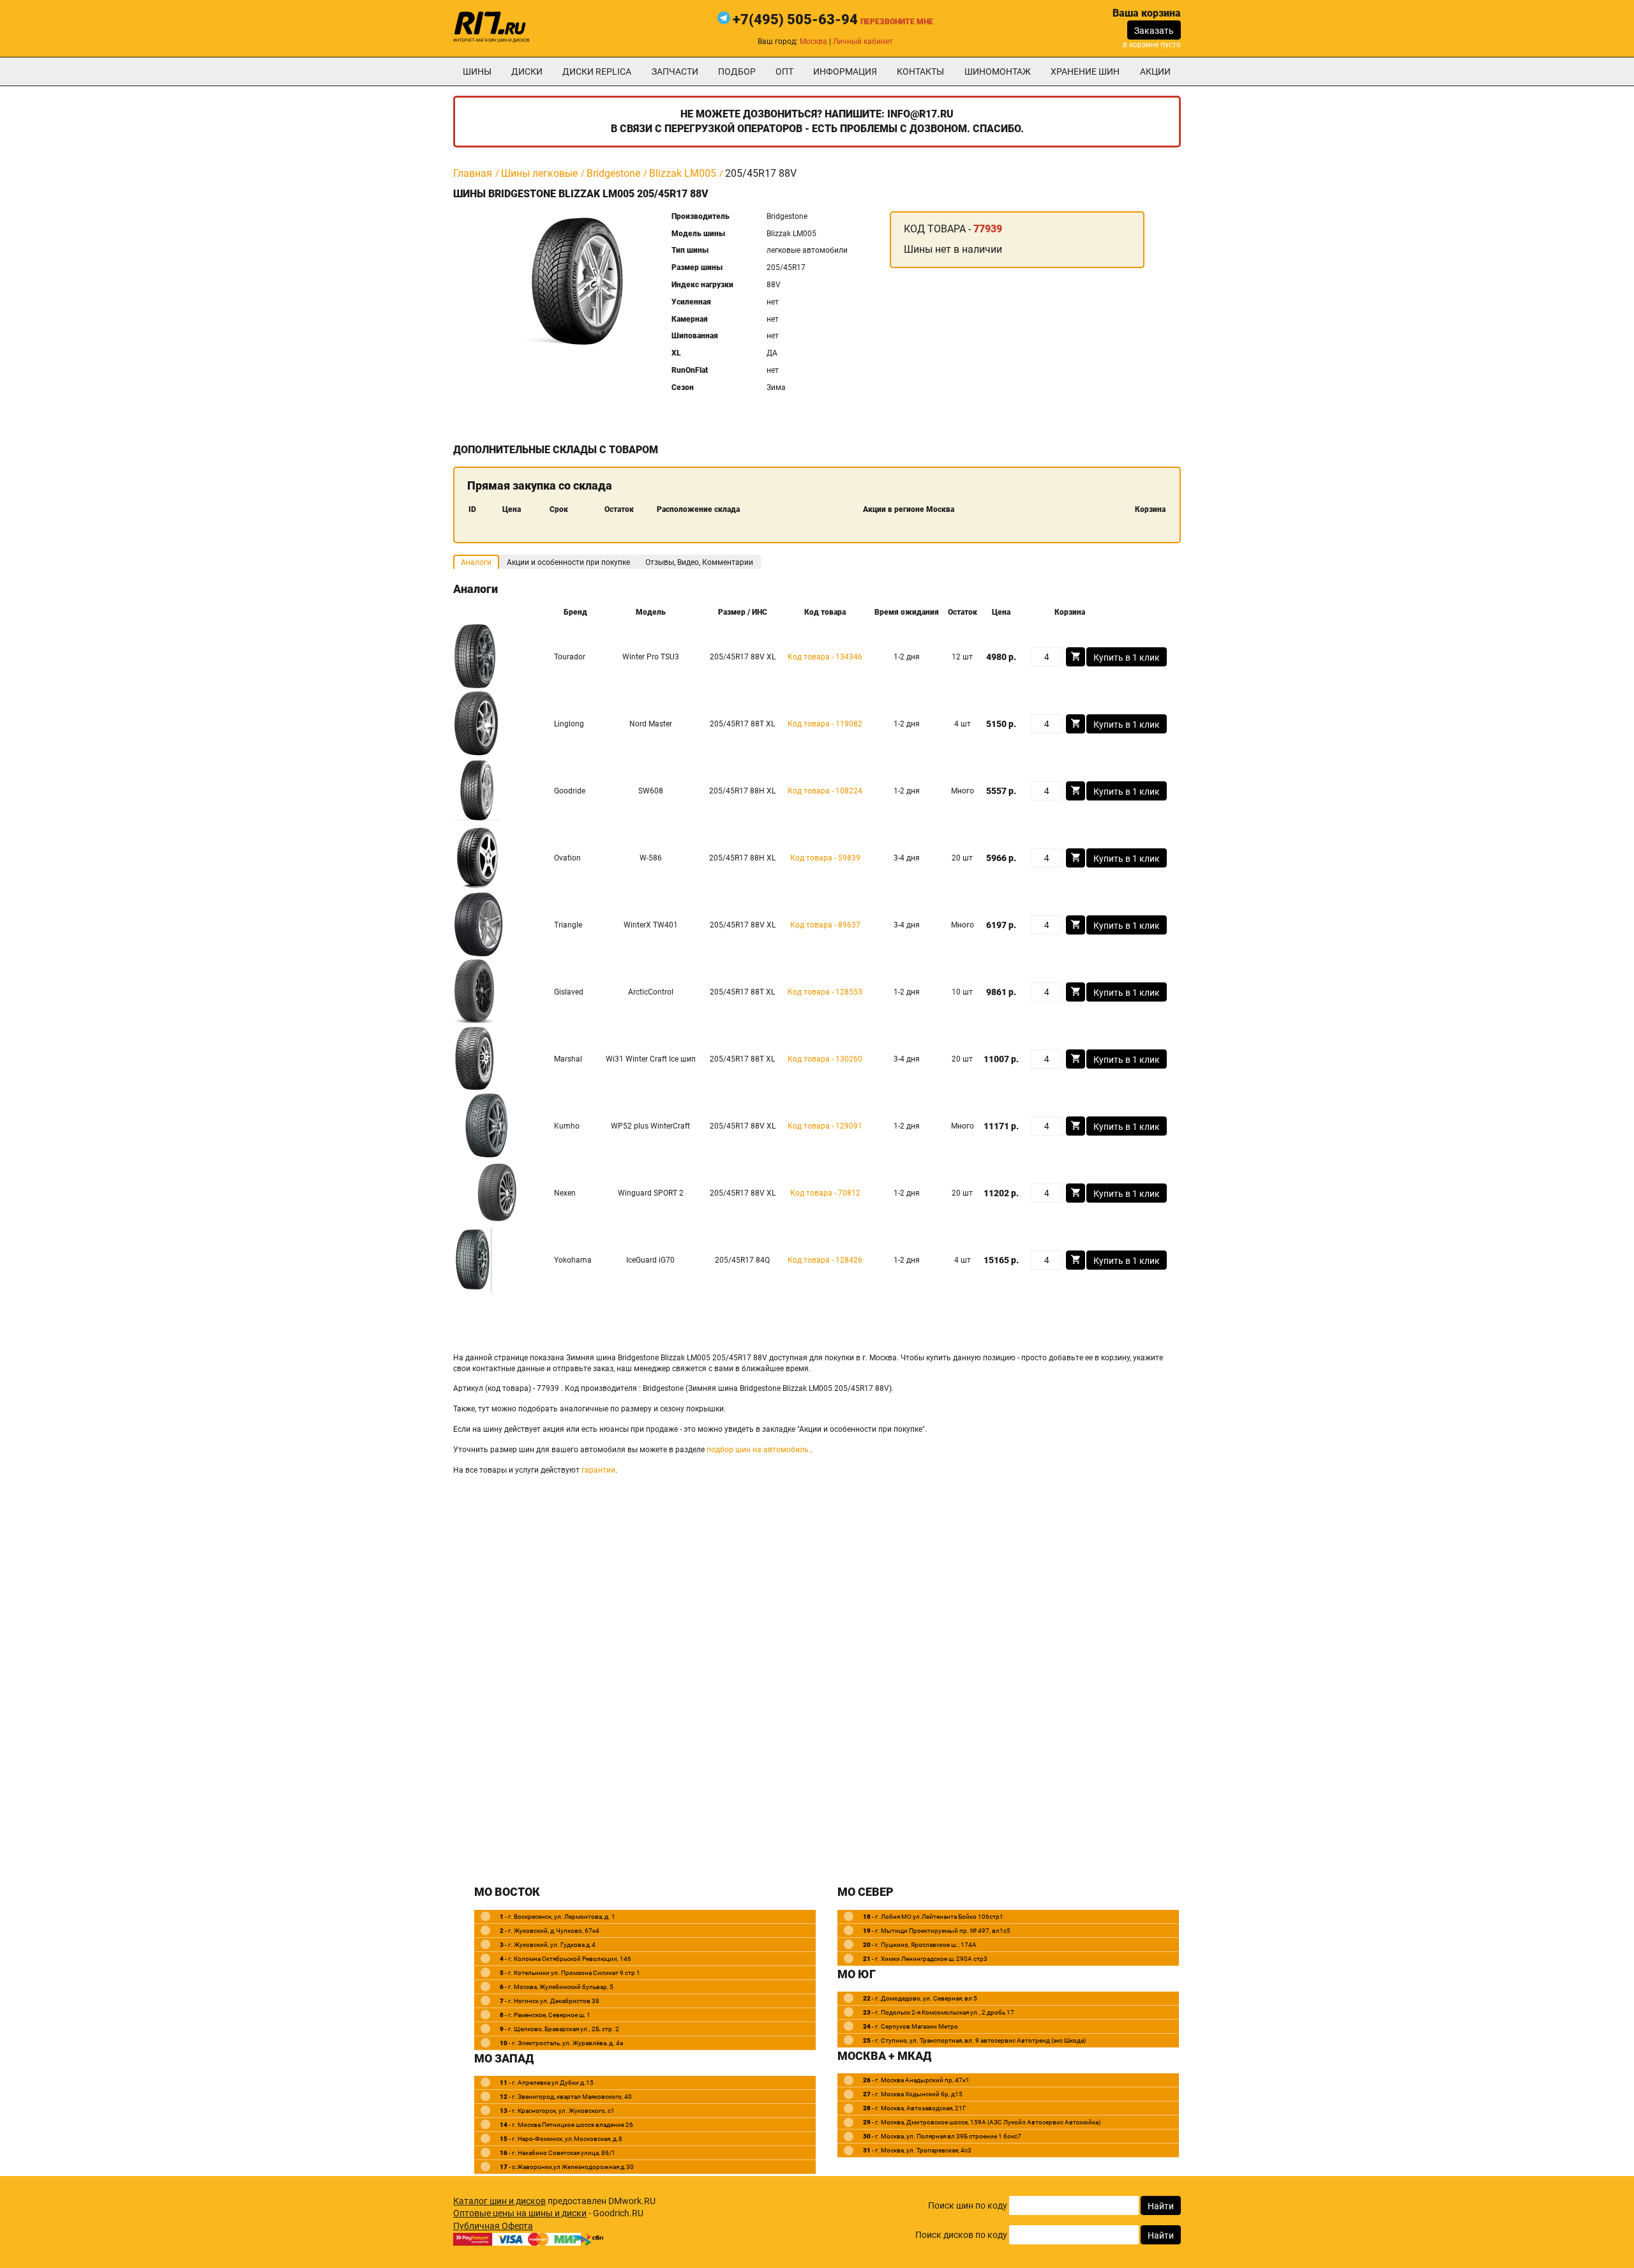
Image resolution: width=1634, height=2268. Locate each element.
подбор (737, 71)
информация (845, 71)
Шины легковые (539, 173)
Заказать (1154, 31)
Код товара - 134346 (825, 657)
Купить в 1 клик (1127, 657)
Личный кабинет (863, 41)
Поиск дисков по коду (961, 2235)
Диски (527, 71)
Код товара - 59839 (825, 858)
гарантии (598, 1470)
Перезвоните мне (897, 22)
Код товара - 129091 (825, 1126)
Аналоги (476, 562)
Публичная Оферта (493, 2226)
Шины (477, 71)
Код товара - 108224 (825, 791)
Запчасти (675, 71)
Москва (813, 41)
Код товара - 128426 (825, 1260)
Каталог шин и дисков (499, 2201)
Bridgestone (613, 173)
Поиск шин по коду (968, 2205)
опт (784, 71)
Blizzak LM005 (683, 173)
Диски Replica (597, 71)
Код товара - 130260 (825, 1059)
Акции (1155, 71)
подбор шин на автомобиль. (759, 1450)
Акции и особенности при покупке (568, 562)
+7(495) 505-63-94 (795, 19)
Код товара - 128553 (825, 992)
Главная (473, 173)
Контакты (920, 71)
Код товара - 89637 (825, 925)
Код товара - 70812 (825, 1193)
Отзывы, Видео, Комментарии (699, 562)
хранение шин (1085, 71)
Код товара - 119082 (825, 724)
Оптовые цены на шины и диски (520, 2213)
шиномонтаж (998, 71)
